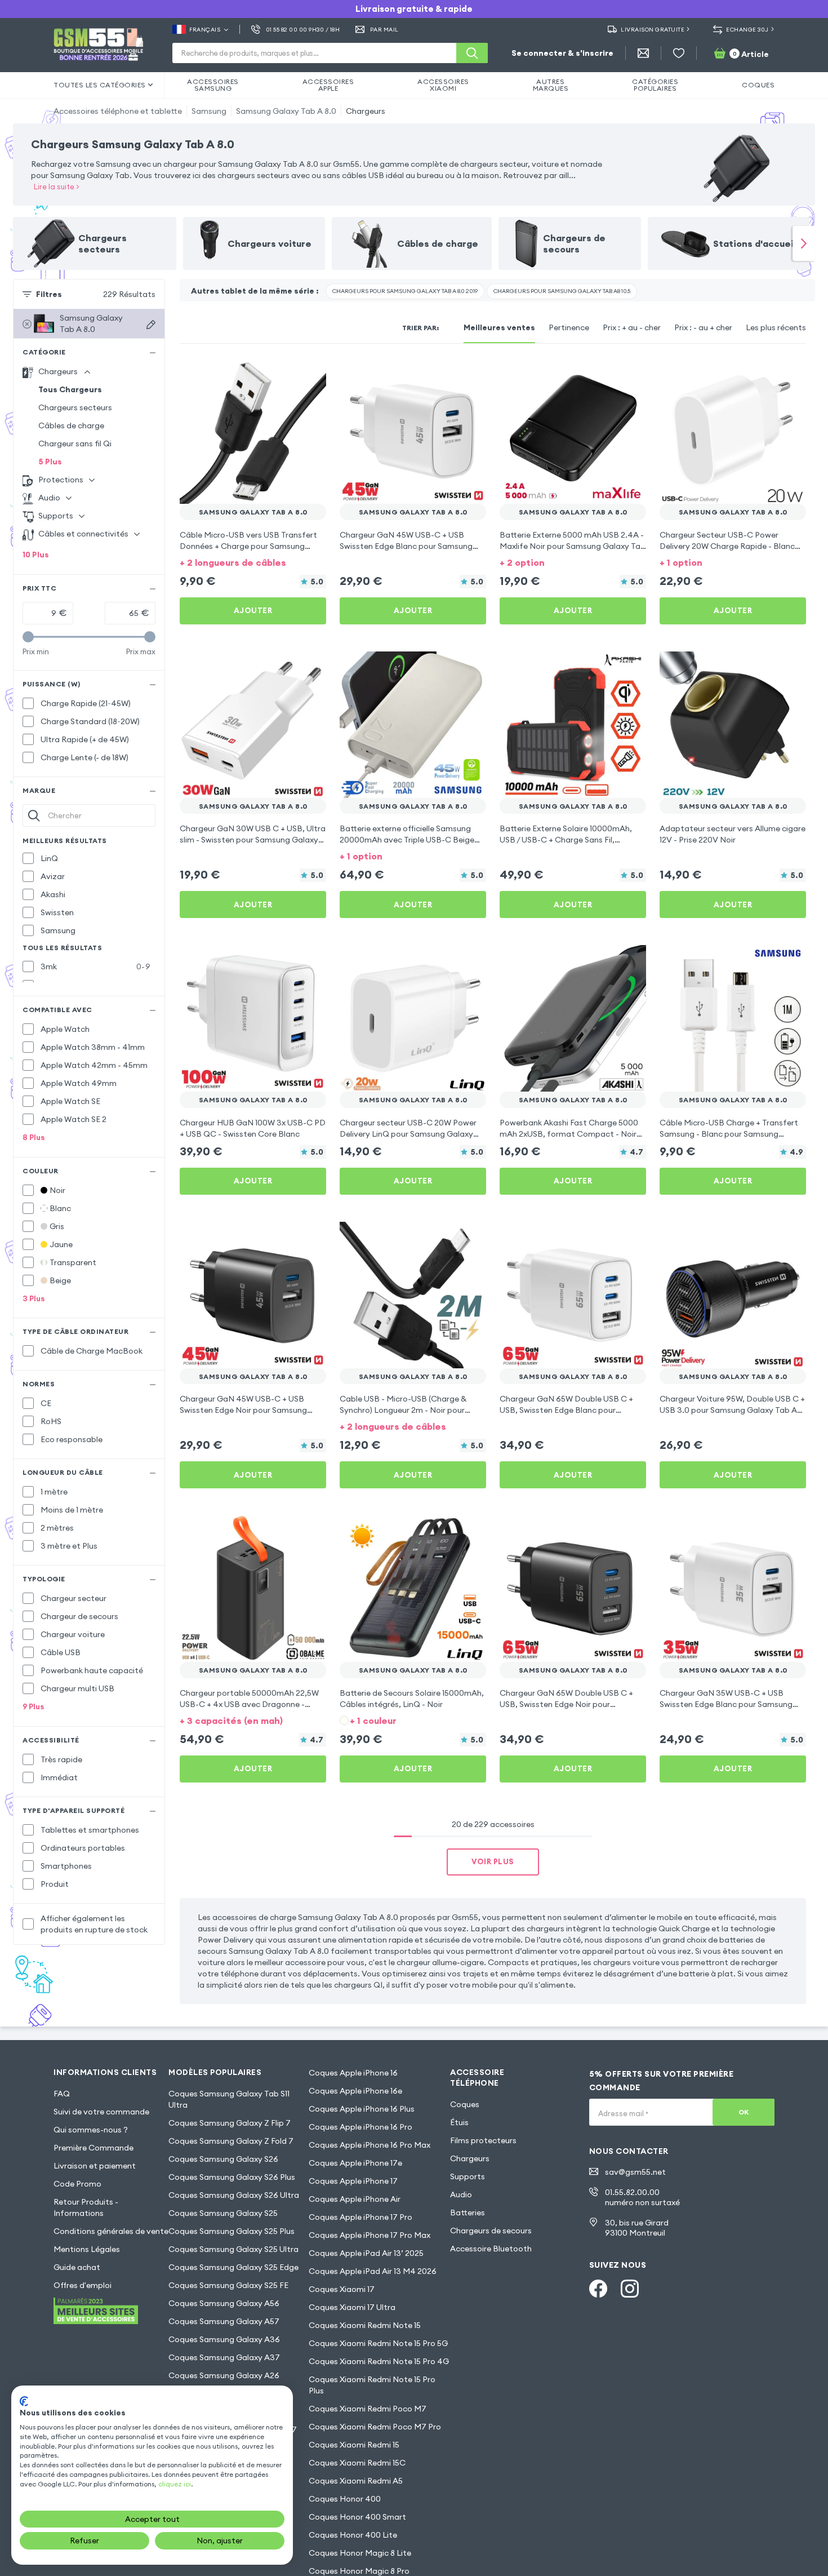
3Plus (34, 1298)
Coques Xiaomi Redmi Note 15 (365, 2325)
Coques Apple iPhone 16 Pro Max (370, 2145)
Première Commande (94, 2148)
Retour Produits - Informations (86, 2207)
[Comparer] (288, 373)
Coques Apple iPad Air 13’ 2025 (366, 2253)
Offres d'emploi (83, 2285)
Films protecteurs (483, 2140)
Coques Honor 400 (345, 2499)
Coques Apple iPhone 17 (353, 2181)
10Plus (36, 555)
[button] (253, 562)
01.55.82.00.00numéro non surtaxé (642, 2197)
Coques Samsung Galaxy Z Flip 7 (230, 2123)
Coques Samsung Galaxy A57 (224, 2321)
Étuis (459, 2122)
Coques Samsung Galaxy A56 (224, 2303)
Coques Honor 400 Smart (357, 2517)
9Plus (34, 1706)
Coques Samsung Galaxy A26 (224, 2375)
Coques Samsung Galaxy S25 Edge (233, 2267)
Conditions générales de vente (111, 2231)
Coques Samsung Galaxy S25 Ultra (233, 2249)
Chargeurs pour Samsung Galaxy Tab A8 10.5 (562, 291)
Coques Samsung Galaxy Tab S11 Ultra (229, 2099)
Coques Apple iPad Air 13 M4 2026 (373, 2271)
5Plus (50, 462)
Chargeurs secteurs (75, 407)
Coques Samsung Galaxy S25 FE (228, 2285)
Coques (465, 2104)
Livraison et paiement (95, 2166)
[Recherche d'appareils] (151, 325)
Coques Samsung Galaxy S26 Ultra (234, 2195)
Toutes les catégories (100, 85)
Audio (461, 2194)
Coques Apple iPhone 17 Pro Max (370, 2235)
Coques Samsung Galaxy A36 (224, 2339)
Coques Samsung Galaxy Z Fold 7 (231, 2141)
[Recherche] (472, 53)
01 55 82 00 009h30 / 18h (303, 30)
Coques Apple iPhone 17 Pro (360, 2217)
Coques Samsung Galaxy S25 (223, 2213)
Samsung (209, 111)
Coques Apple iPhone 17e (355, 2163)
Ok (744, 2112)
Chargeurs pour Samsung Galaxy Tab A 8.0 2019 (405, 291)
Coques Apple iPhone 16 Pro (360, 2127)
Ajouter (253, 610)
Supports (468, 2176)
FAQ (62, 2094)
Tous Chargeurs (70, 389)
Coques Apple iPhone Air (355, 2199)
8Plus (34, 1137)
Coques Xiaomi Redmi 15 (354, 2445)
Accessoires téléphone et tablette (118, 111)
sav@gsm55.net (635, 2172)
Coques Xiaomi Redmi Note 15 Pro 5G (378, 2343)
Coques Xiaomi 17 (342, 2289)
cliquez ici (175, 2484)
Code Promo (77, 2184)
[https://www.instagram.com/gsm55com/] (630, 2289)
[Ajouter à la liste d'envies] (310, 373)
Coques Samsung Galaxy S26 (223, 2159)
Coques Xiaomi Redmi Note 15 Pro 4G (379, 2361)
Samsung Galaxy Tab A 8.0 (286, 111)
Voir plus (493, 1861)
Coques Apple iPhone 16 (353, 2073)
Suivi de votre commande (101, 2112)
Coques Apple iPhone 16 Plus (362, 2109)
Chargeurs (366, 111)
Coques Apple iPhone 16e (355, 2091)
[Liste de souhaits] (679, 53)
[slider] (28, 637)
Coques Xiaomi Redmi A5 (356, 2481)
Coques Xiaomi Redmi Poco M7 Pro (375, 2427)
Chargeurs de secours (491, 2231)
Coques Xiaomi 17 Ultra (352, 2307)
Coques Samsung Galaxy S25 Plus (232, 2231)
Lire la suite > (57, 187)
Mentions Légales (87, 2249)
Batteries (468, 2213)
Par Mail (384, 30)
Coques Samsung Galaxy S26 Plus (232, 2177)
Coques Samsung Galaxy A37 (224, 2357)
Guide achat (77, 2267)
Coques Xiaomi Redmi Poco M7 (368, 2409)
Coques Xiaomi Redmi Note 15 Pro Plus (372, 2385)
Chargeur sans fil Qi (75, 444)
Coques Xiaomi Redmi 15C (357, 2463)
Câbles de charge (71, 425)
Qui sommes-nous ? (91, 2130)
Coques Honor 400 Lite (353, 2535)
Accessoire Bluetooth (491, 2249)
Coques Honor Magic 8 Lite (360, 2553)
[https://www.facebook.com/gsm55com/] (598, 2289)
